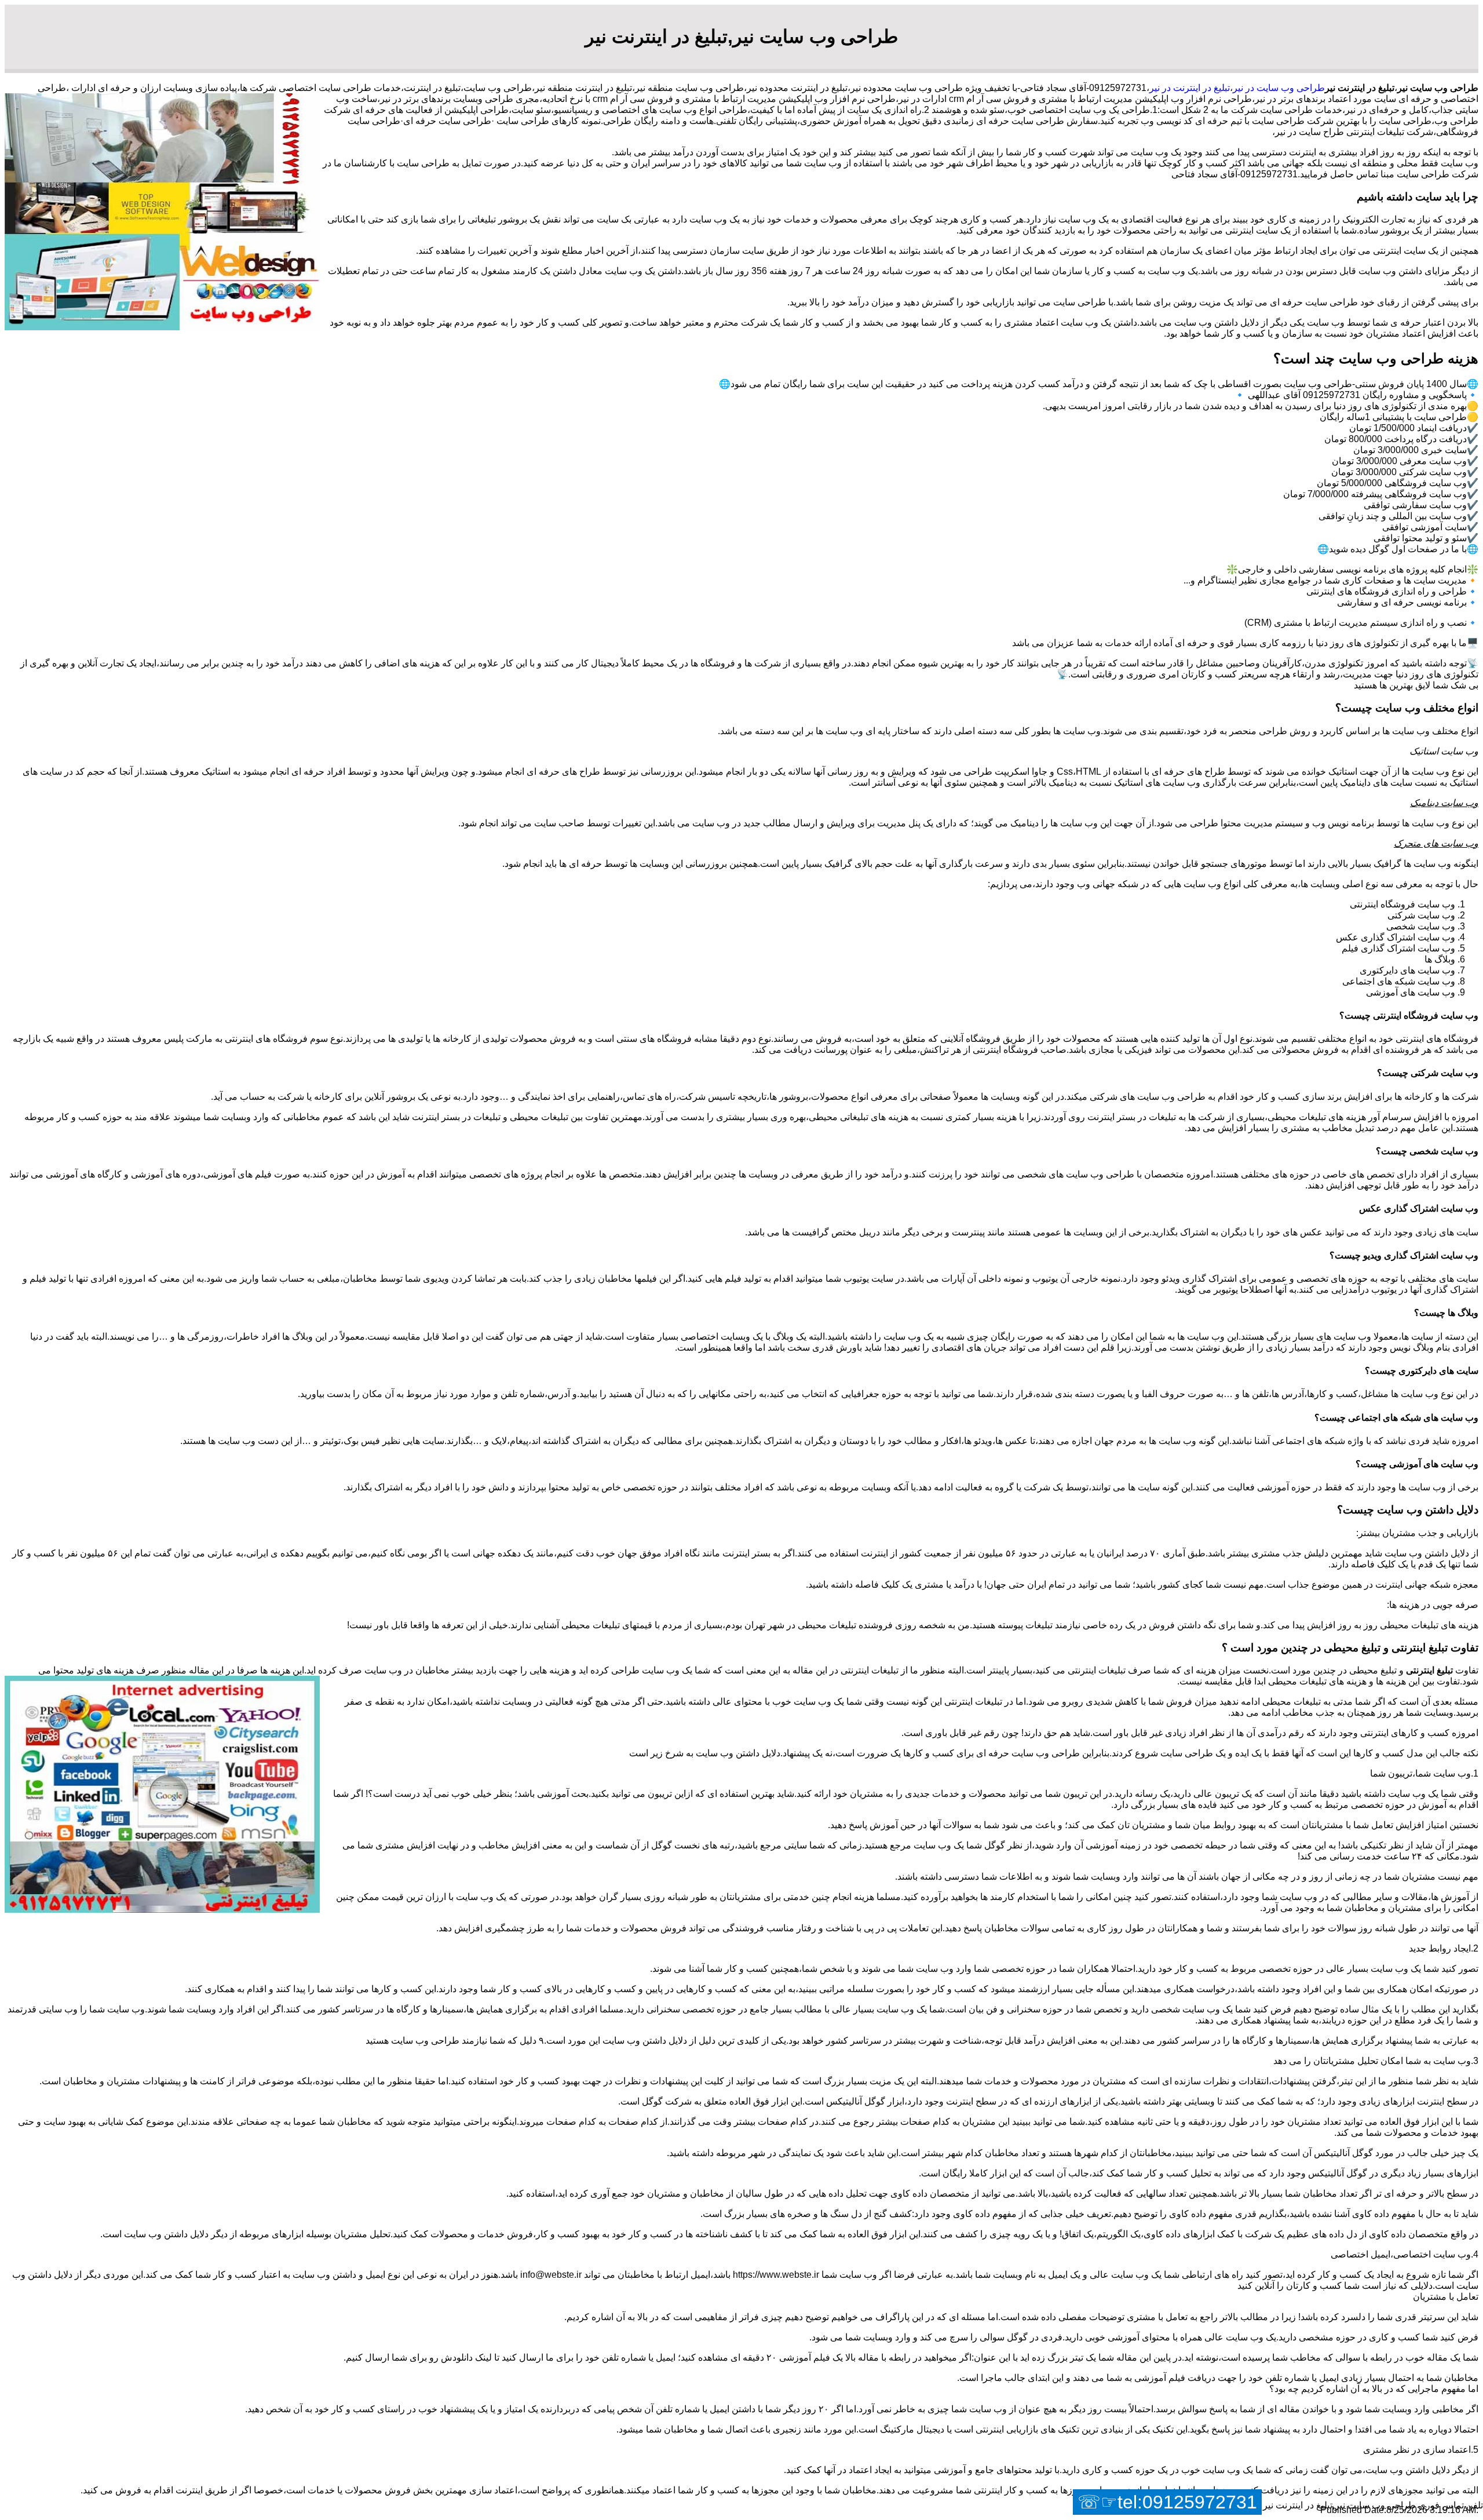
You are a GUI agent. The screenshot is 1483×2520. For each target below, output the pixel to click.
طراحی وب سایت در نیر (1279, 88)
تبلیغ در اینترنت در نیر (1190, 88)
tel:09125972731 (1187, 2502)
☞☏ (1167, 2502)
